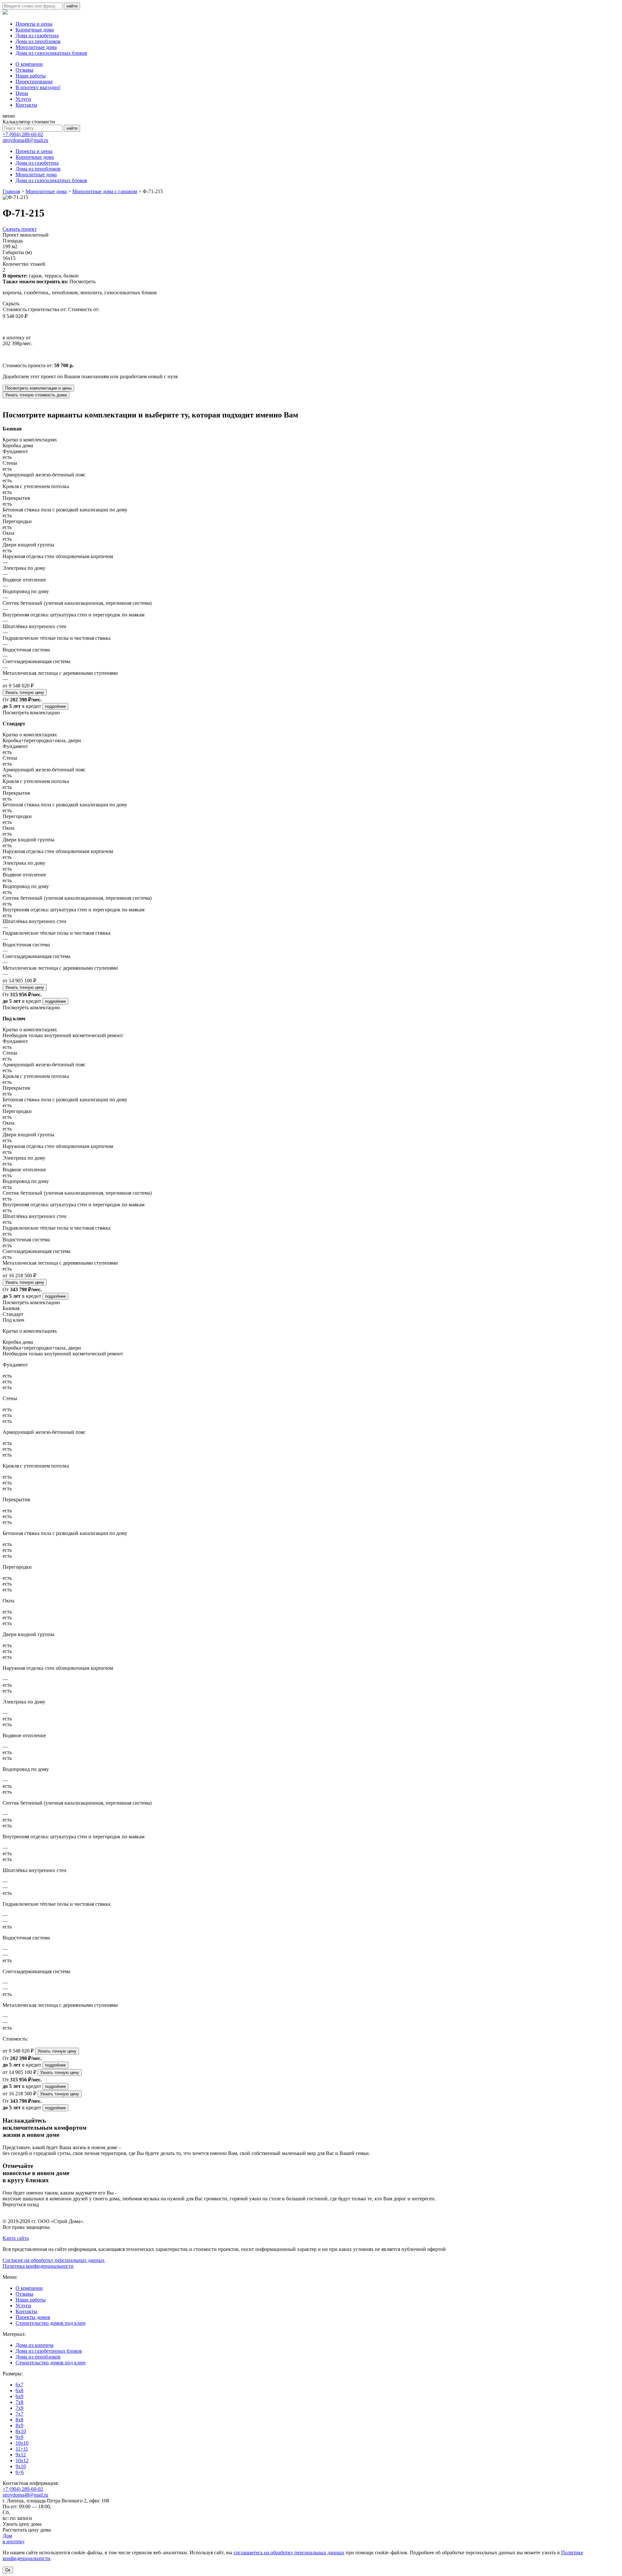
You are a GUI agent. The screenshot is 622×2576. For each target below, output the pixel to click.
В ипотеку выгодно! (38, 87)
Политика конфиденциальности (38, 2266)
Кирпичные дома (35, 30)
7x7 (19, 2414)
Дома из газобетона (37, 35)
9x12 (21, 2455)
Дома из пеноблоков (38, 41)
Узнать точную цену (25, 692)
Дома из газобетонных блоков (49, 2351)
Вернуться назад (21, 2204)
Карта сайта (16, 2238)
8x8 (19, 2420)
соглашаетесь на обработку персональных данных (289, 2553)
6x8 (19, 2390)
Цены (22, 93)
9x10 (21, 2466)
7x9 (19, 2408)
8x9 (19, 2425)
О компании (29, 64)
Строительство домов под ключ (51, 2323)
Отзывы (24, 70)
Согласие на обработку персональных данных (54, 2260)
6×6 (20, 2472)
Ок (8, 2570)
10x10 (22, 2443)
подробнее (55, 706)
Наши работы (31, 76)
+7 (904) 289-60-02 (23, 134)
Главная (11, 191)
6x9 (19, 2396)
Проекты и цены (34, 24)
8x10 (21, 2431)
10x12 (22, 2460)
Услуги (23, 99)
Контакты (26, 105)
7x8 (19, 2402)
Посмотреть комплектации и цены (38, 388)
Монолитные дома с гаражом (105, 191)
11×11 (22, 2449)
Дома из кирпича (35, 2345)
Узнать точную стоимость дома (36, 395)
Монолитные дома (36, 47)
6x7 (19, 2385)
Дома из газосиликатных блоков (51, 53)
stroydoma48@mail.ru (25, 140)
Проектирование (34, 82)
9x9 (19, 2437)
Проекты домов (33, 2317)
